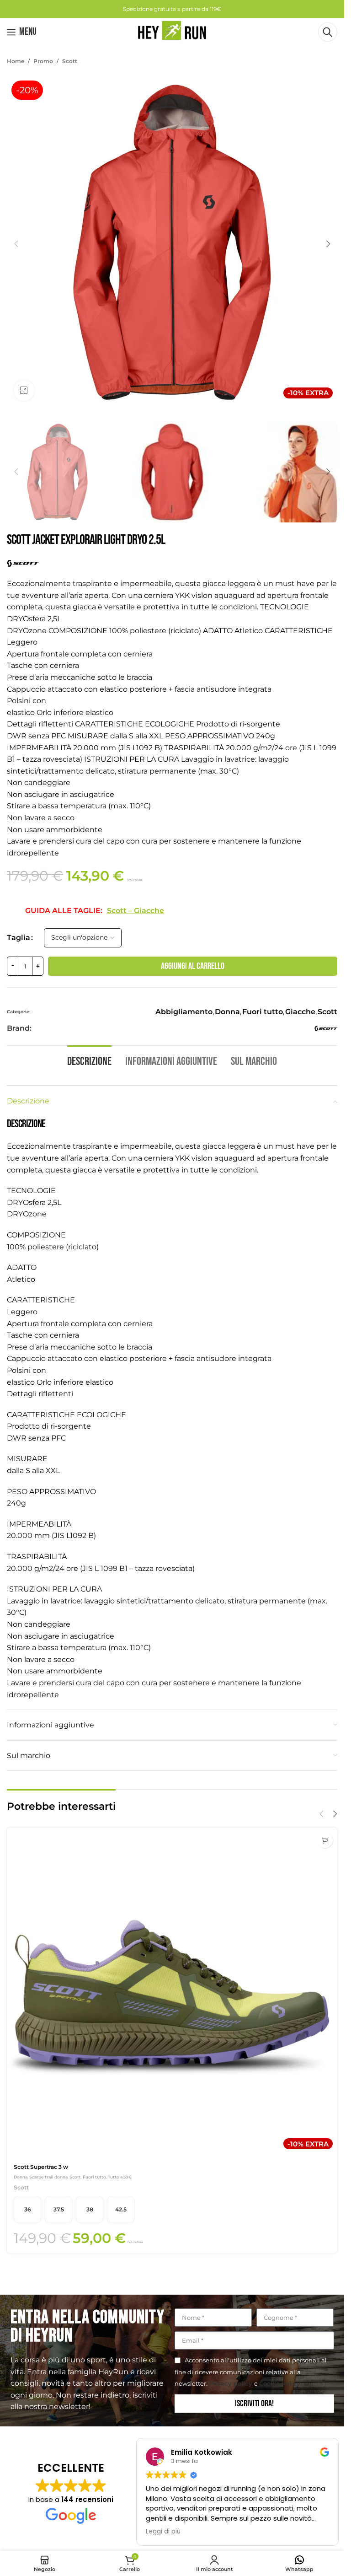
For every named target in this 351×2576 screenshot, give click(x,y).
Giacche (300, 1012)
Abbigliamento (184, 1012)
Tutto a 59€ (120, 2177)
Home (16, 61)
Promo (43, 61)
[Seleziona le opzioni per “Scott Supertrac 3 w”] (325, 1840)
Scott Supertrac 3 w (41, 2167)
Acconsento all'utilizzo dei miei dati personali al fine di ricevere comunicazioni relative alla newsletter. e (251, 2372)
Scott (70, 61)
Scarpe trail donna (48, 2177)
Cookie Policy (280, 2383)
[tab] (89, 1061)
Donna (227, 1012)
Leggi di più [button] (163, 2532)
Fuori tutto (263, 1012)
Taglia (19, 938)
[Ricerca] (328, 32)
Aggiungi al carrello (193, 966)
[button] (16, 244)
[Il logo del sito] (172, 31)
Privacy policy (231, 2383)
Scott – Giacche (136, 911)
